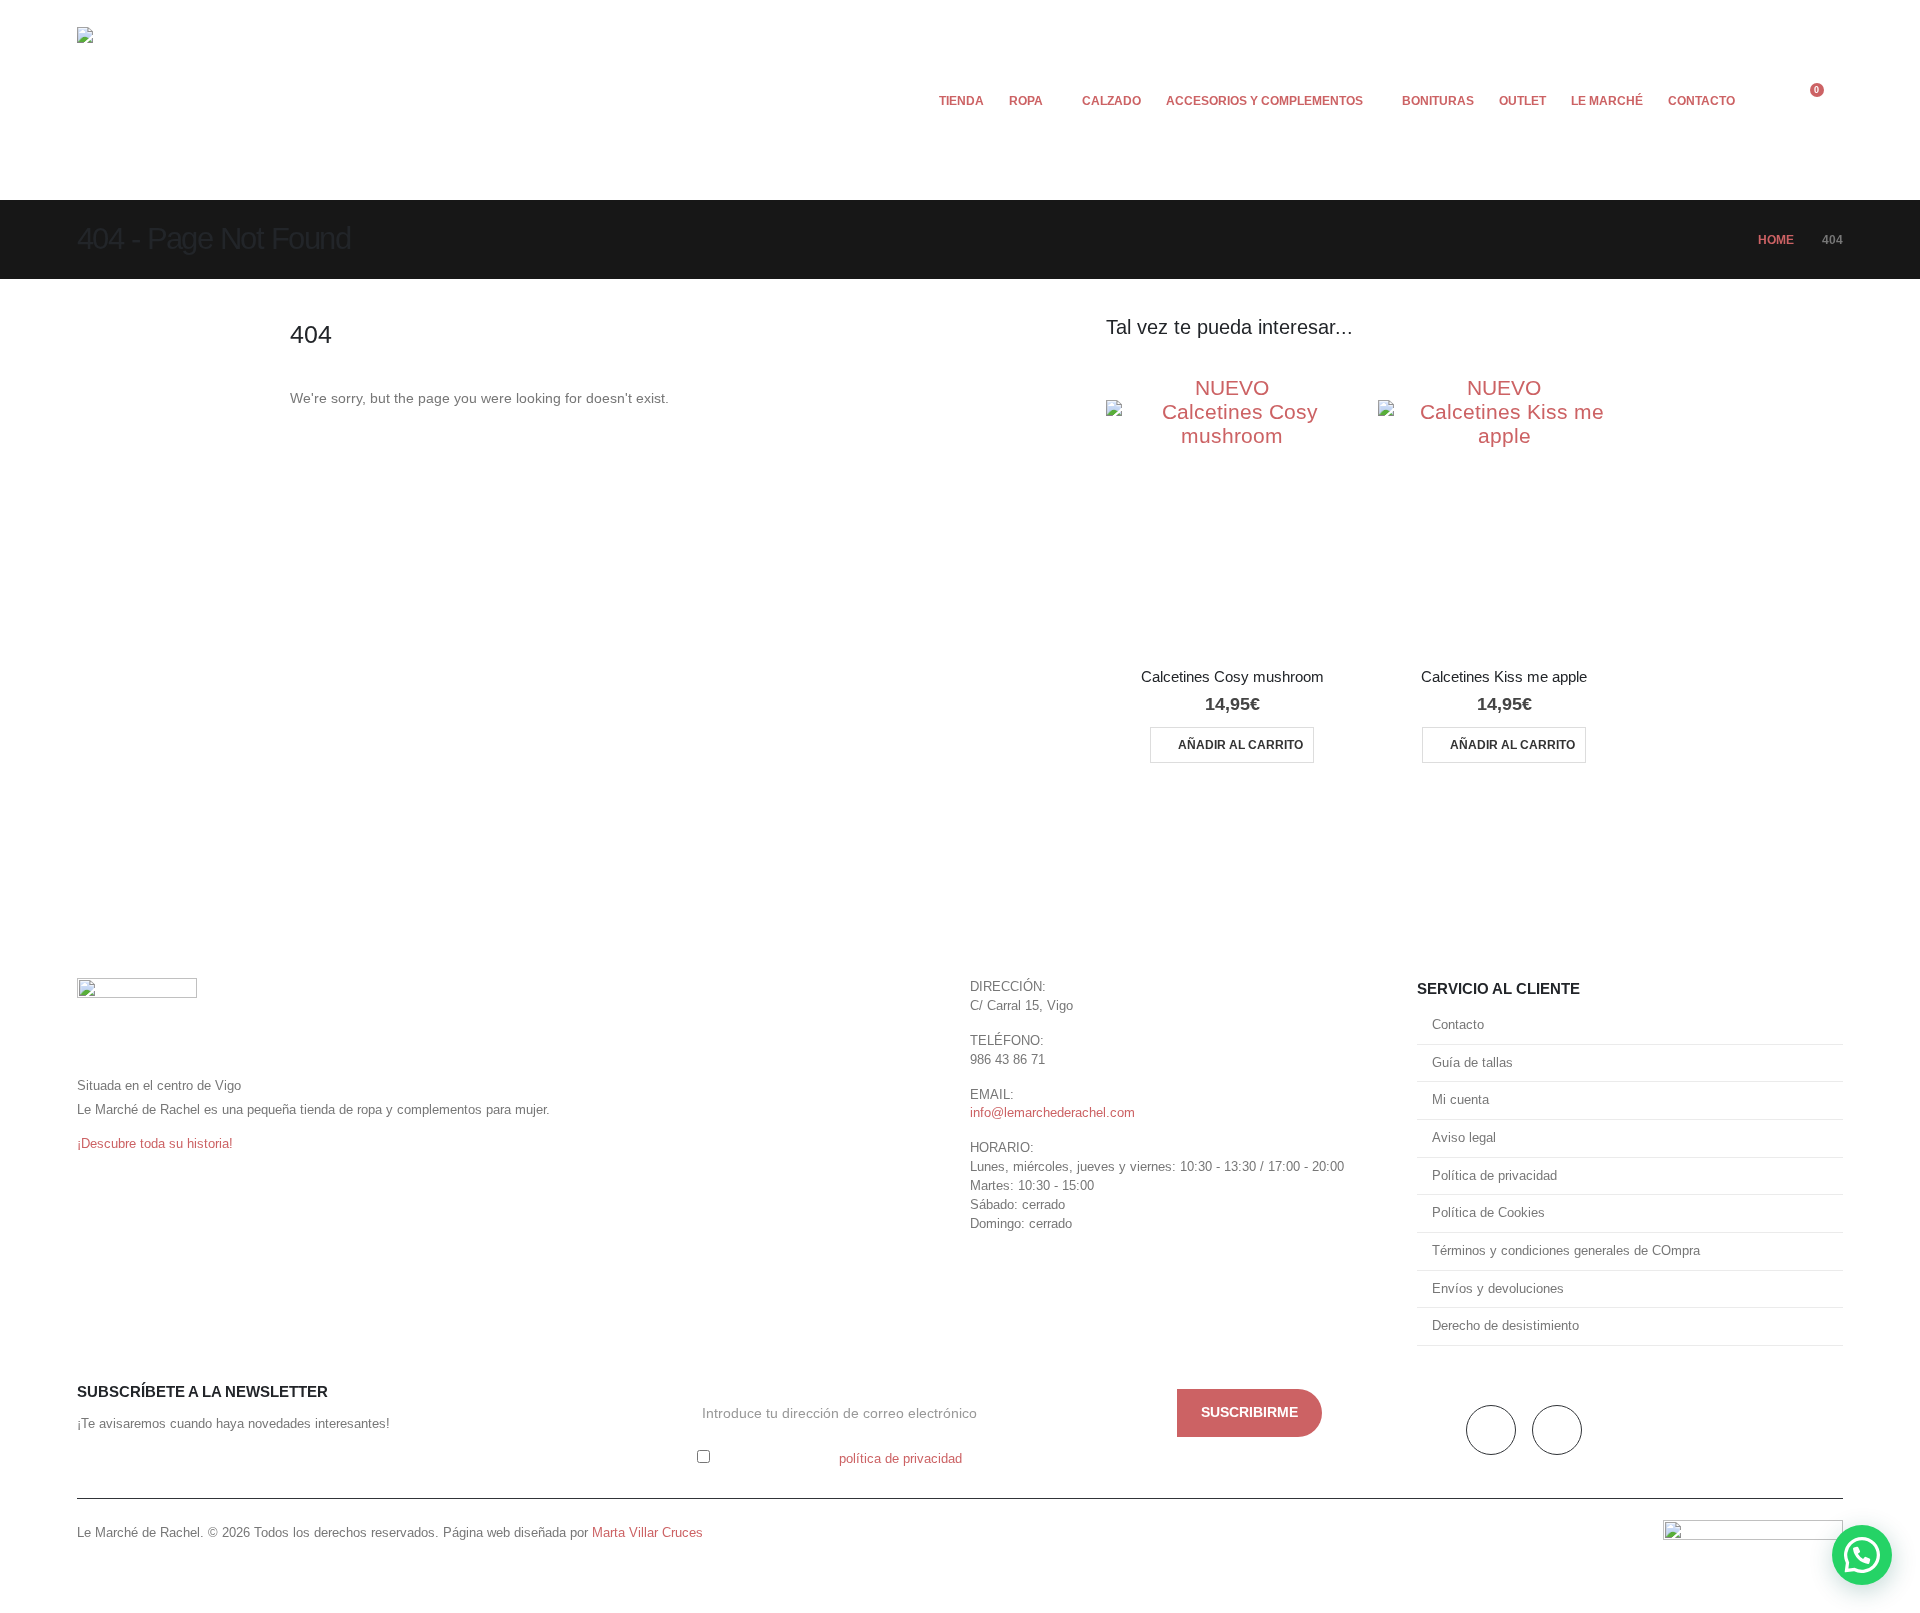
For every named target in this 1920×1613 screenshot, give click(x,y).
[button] (1763, 100)
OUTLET (1522, 101)
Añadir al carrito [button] (1240, 745)
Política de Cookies (1488, 1213)
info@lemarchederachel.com (1052, 1113)
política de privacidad (900, 1459)
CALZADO (1111, 101)
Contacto (1458, 1025)
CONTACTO (1701, 101)
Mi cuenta (1460, 1100)
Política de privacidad (1494, 1176)
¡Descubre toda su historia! (155, 1144)
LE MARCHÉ (1607, 101)
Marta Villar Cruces (647, 1533)
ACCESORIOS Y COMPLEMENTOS (1264, 101)
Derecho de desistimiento (1505, 1326)
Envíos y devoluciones (1498, 1289)
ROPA (1026, 101)
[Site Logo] (137, 100)
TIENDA (961, 101)
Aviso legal (1464, 1138)
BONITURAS (1438, 101)
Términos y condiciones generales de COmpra (1566, 1251)
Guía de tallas (1472, 1063)
